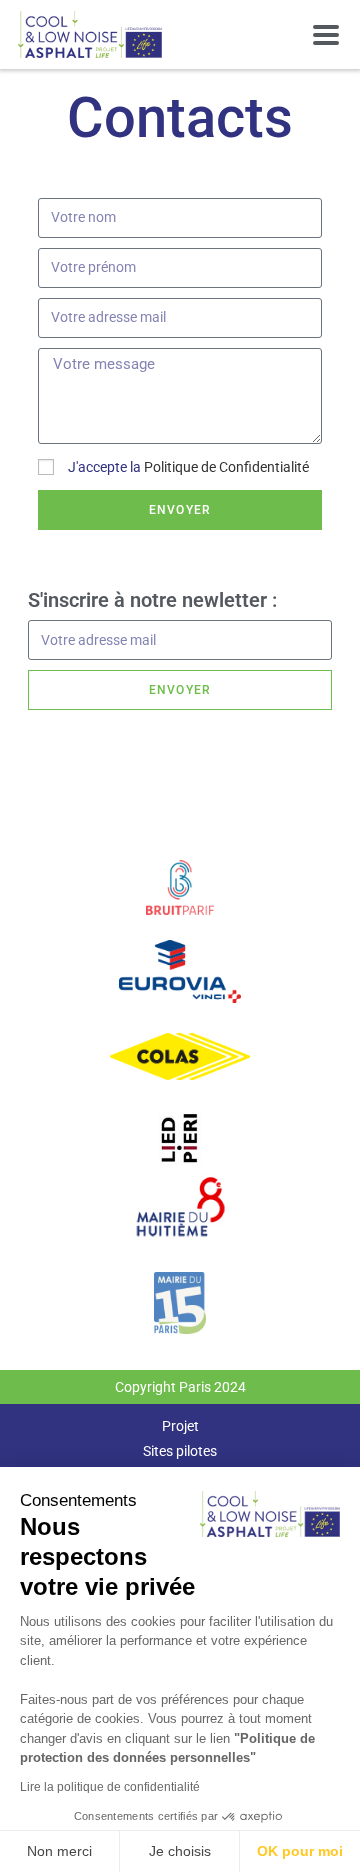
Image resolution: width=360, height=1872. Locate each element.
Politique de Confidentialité (226, 467)
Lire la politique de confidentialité (110, 1787)
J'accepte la (188, 467)
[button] (325, 34)
